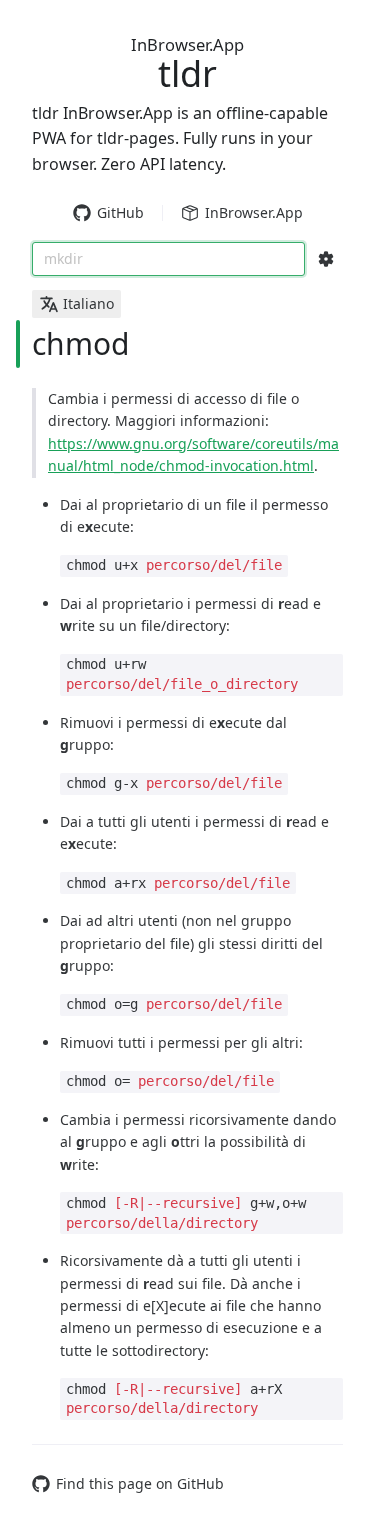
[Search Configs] (326, 259)
